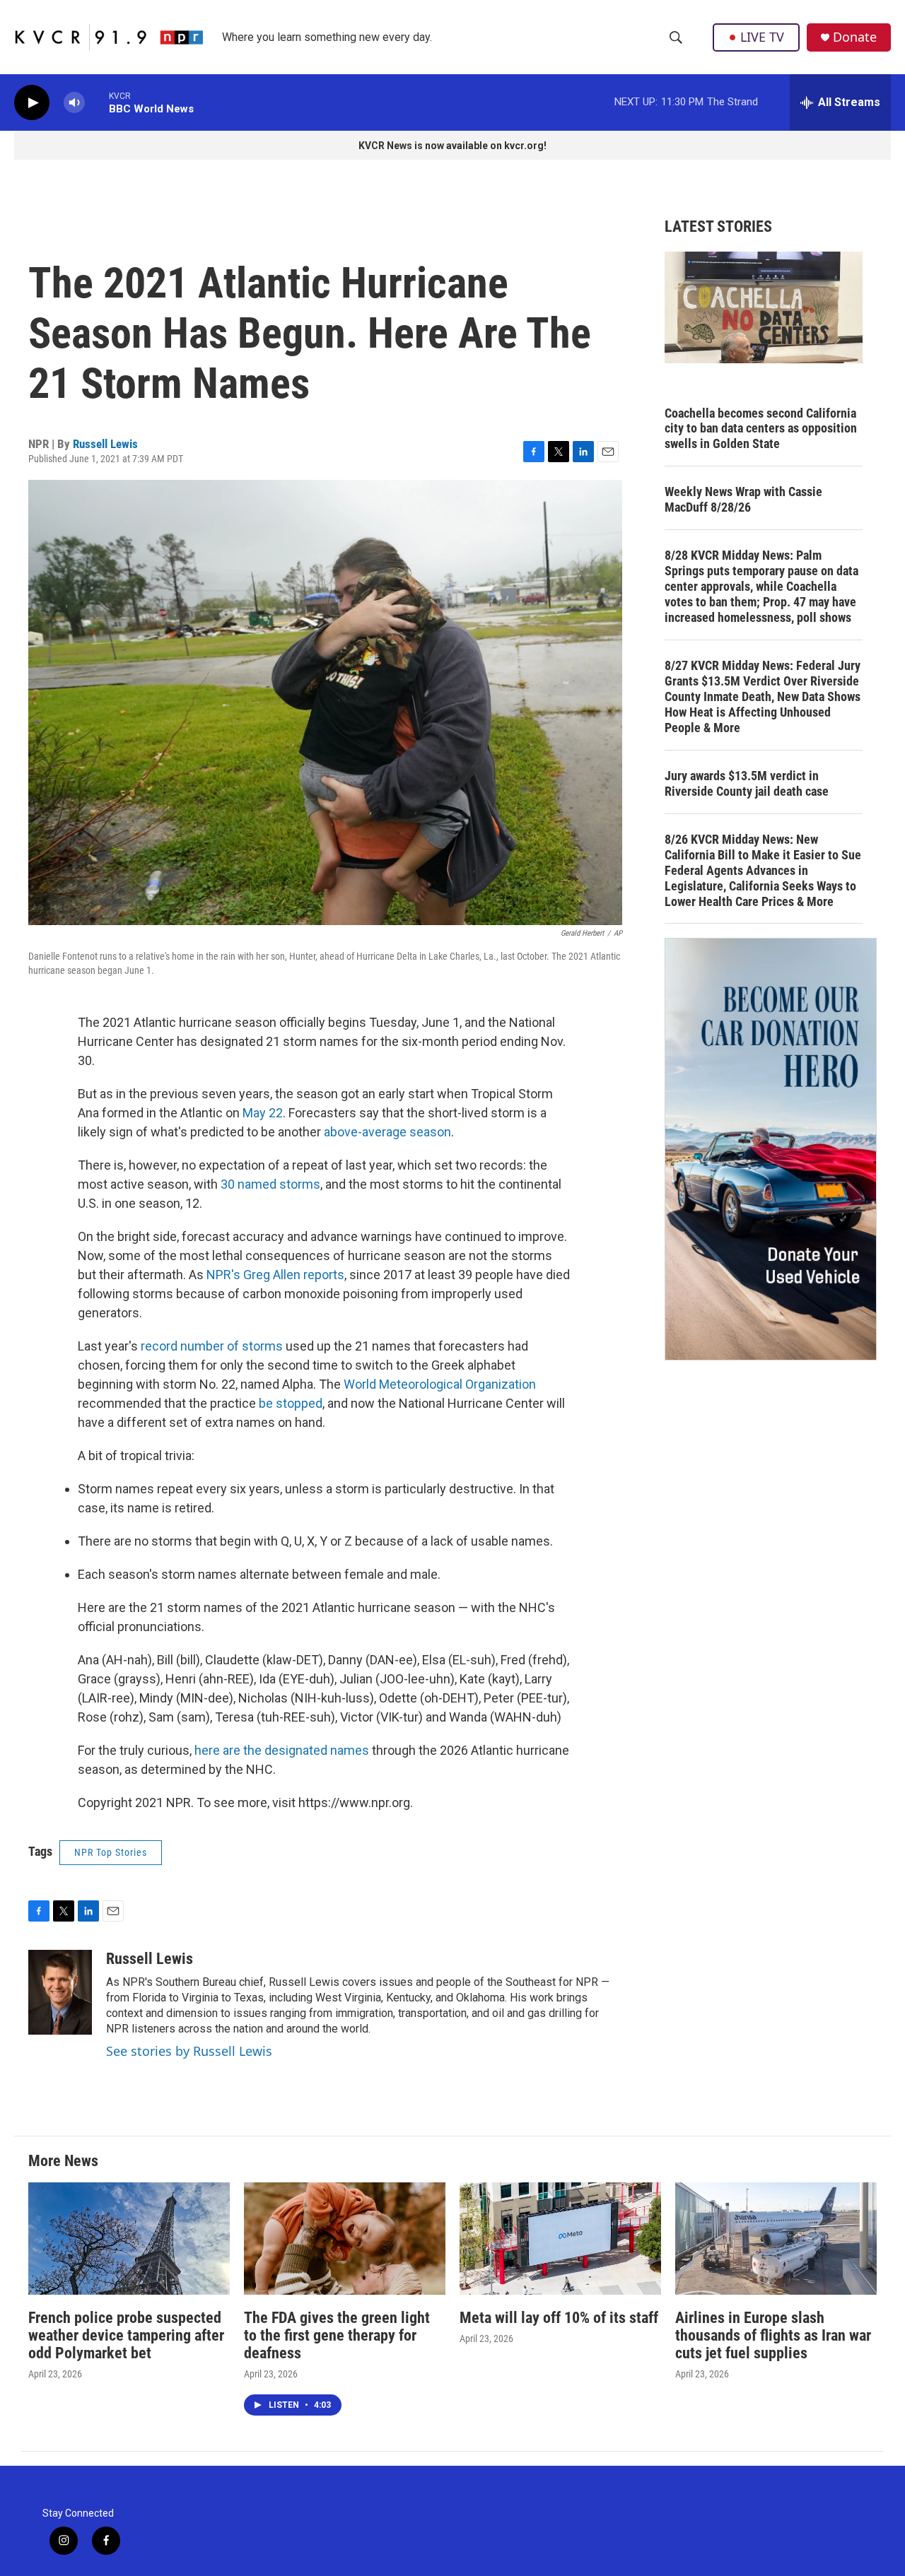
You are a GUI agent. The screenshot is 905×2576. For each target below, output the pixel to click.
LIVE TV (762, 37)
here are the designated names (282, 1750)
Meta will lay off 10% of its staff (559, 2318)
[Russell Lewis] (60, 1992)
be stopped (291, 1403)
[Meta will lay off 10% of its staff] (560, 2239)
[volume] (74, 103)
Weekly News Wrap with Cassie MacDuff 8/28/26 (743, 499)
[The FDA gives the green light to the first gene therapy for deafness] (345, 2239)
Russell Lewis (105, 444)
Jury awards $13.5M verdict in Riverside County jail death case (747, 783)
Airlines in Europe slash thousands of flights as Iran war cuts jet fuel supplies (773, 2335)
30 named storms (270, 1184)
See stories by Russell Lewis (189, 2051)
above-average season (387, 1132)
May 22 (263, 1113)
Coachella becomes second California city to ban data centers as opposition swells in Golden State (761, 429)
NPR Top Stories (111, 1852)
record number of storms (212, 1346)
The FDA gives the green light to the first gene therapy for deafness (337, 2335)
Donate (855, 37)
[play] (32, 103)
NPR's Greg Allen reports (275, 1275)
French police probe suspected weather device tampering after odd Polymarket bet (126, 2335)
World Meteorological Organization (440, 1384)
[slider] (97, 102)
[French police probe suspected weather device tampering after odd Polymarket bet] (129, 2239)
